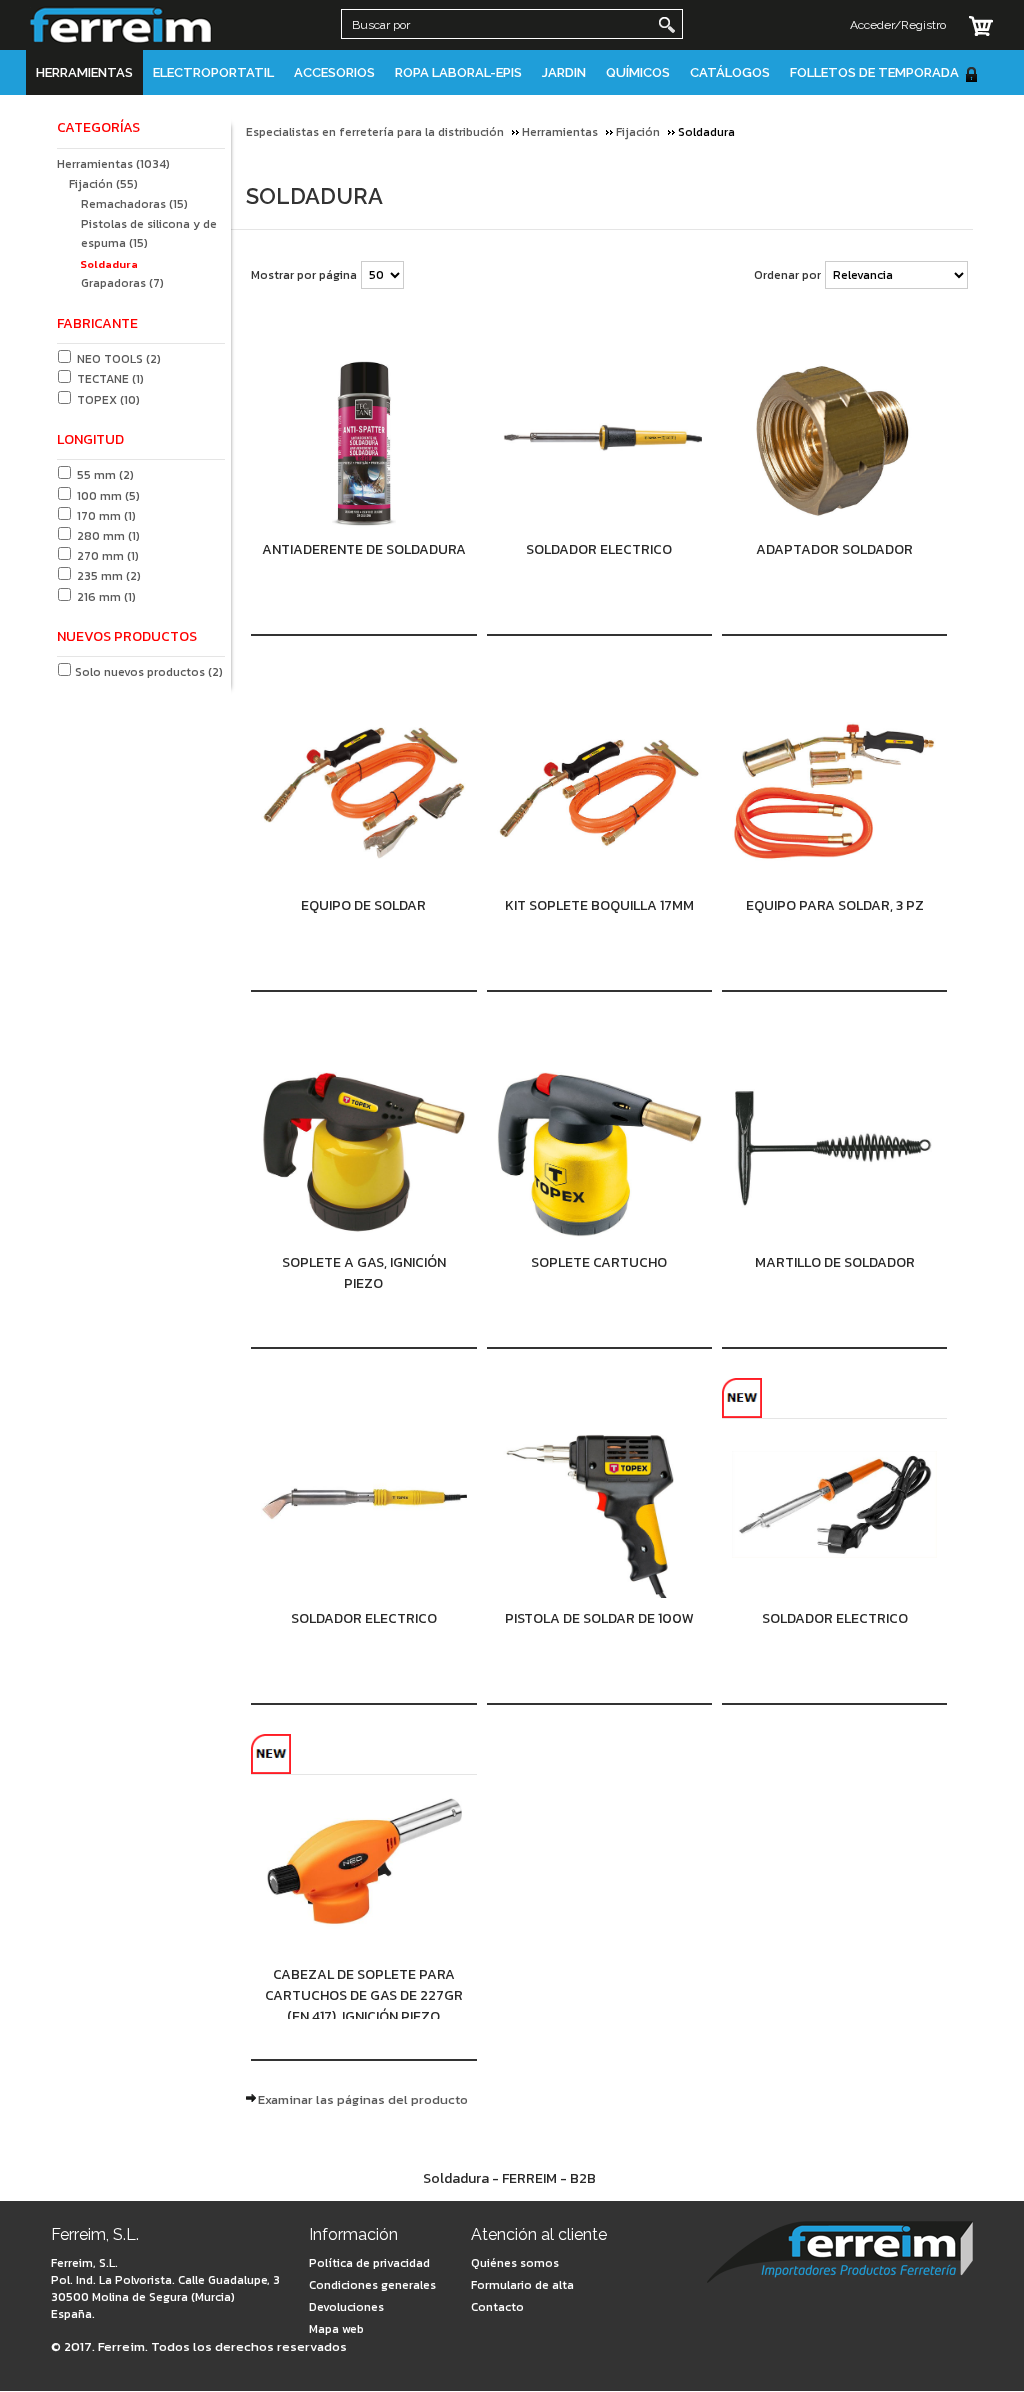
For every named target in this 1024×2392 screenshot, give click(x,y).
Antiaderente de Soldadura (364, 549)
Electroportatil (213, 72)
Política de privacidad (369, 2263)
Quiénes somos (515, 2263)
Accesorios (334, 72)
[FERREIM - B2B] (840, 2254)
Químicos (638, 72)
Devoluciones (346, 2307)
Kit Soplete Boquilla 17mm (599, 905)
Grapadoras (122, 283)
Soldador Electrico (599, 549)
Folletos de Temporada (874, 72)
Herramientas (84, 72)
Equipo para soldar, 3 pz (835, 905)
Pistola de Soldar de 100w (599, 1618)
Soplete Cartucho (599, 1262)
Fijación (103, 184)
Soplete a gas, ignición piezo (364, 1273)
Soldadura (109, 264)
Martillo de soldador (835, 1262)
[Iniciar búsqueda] (667, 25)
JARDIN (564, 72)
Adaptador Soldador (834, 549)
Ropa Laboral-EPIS (458, 72)
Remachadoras (134, 204)
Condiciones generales (372, 2285)
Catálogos (730, 72)
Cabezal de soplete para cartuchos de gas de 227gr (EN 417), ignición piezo (364, 1991)
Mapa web (336, 2329)
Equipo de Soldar (363, 905)
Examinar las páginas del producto (363, 2099)
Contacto (497, 2307)
